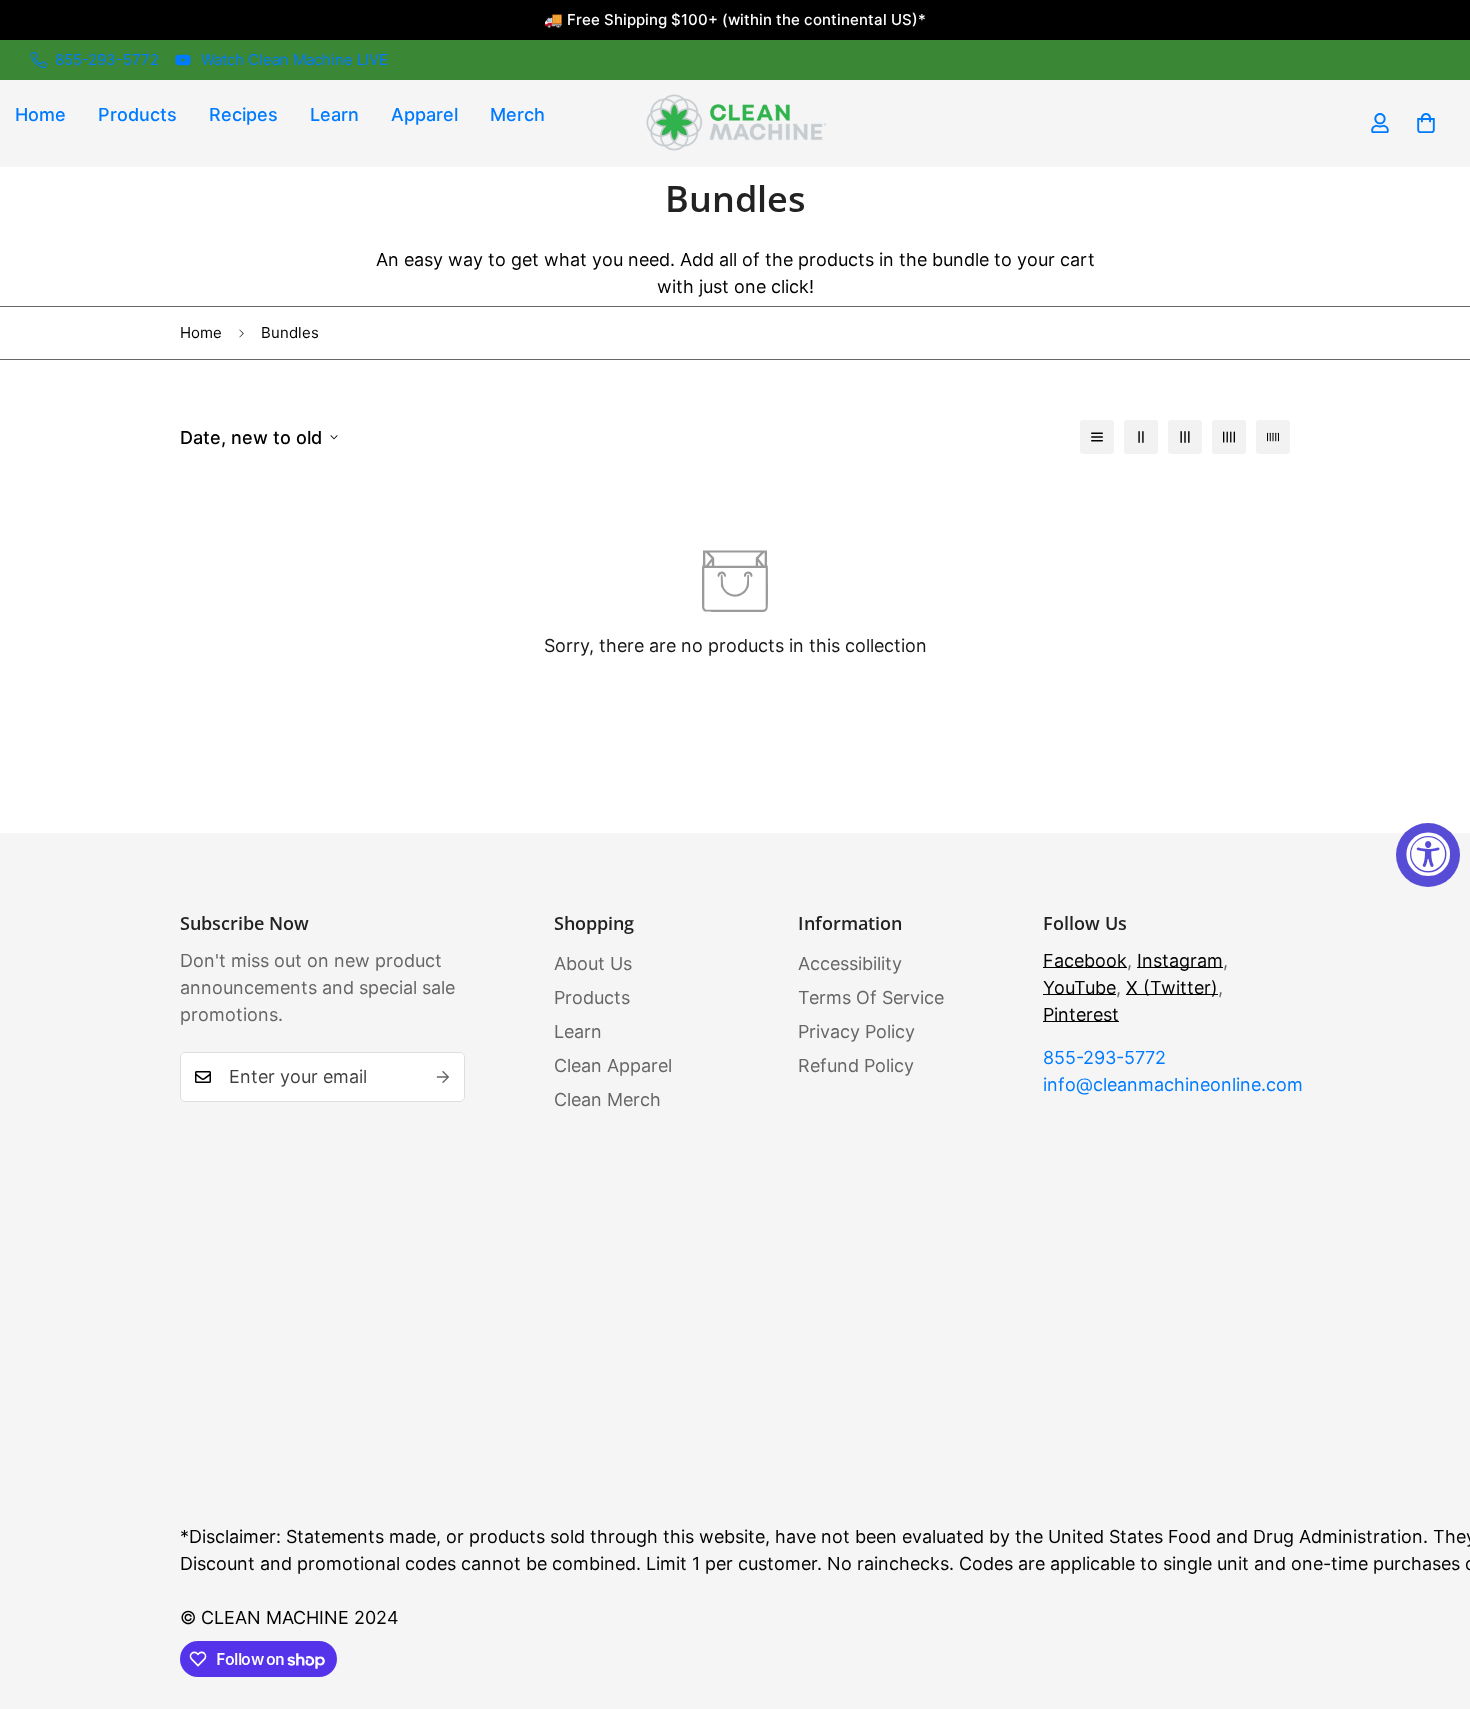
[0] (1426, 123)
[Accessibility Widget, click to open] (1428, 855)
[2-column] (1141, 437)
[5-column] (1273, 437)
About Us (593, 963)
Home (201, 332)
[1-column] (1097, 437)
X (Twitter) (1172, 987)
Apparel (424, 114)
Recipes (243, 114)
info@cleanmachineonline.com (1167, 1084)
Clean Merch (607, 1099)
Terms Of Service (871, 997)
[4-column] (1229, 437)
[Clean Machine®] (735, 123)
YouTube (1079, 987)
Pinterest (1081, 1014)
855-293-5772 (1104, 1057)
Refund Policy (856, 1065)
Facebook (1085, 960)
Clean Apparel (613, 1065)
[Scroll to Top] (1431, 1600)
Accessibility (850, 963)
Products (137, 114)
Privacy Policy (856, 1031)
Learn (334, 114)
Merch (517, 114)
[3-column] (1185, 437)
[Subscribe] (443, 1077)
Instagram (1180, 960)
